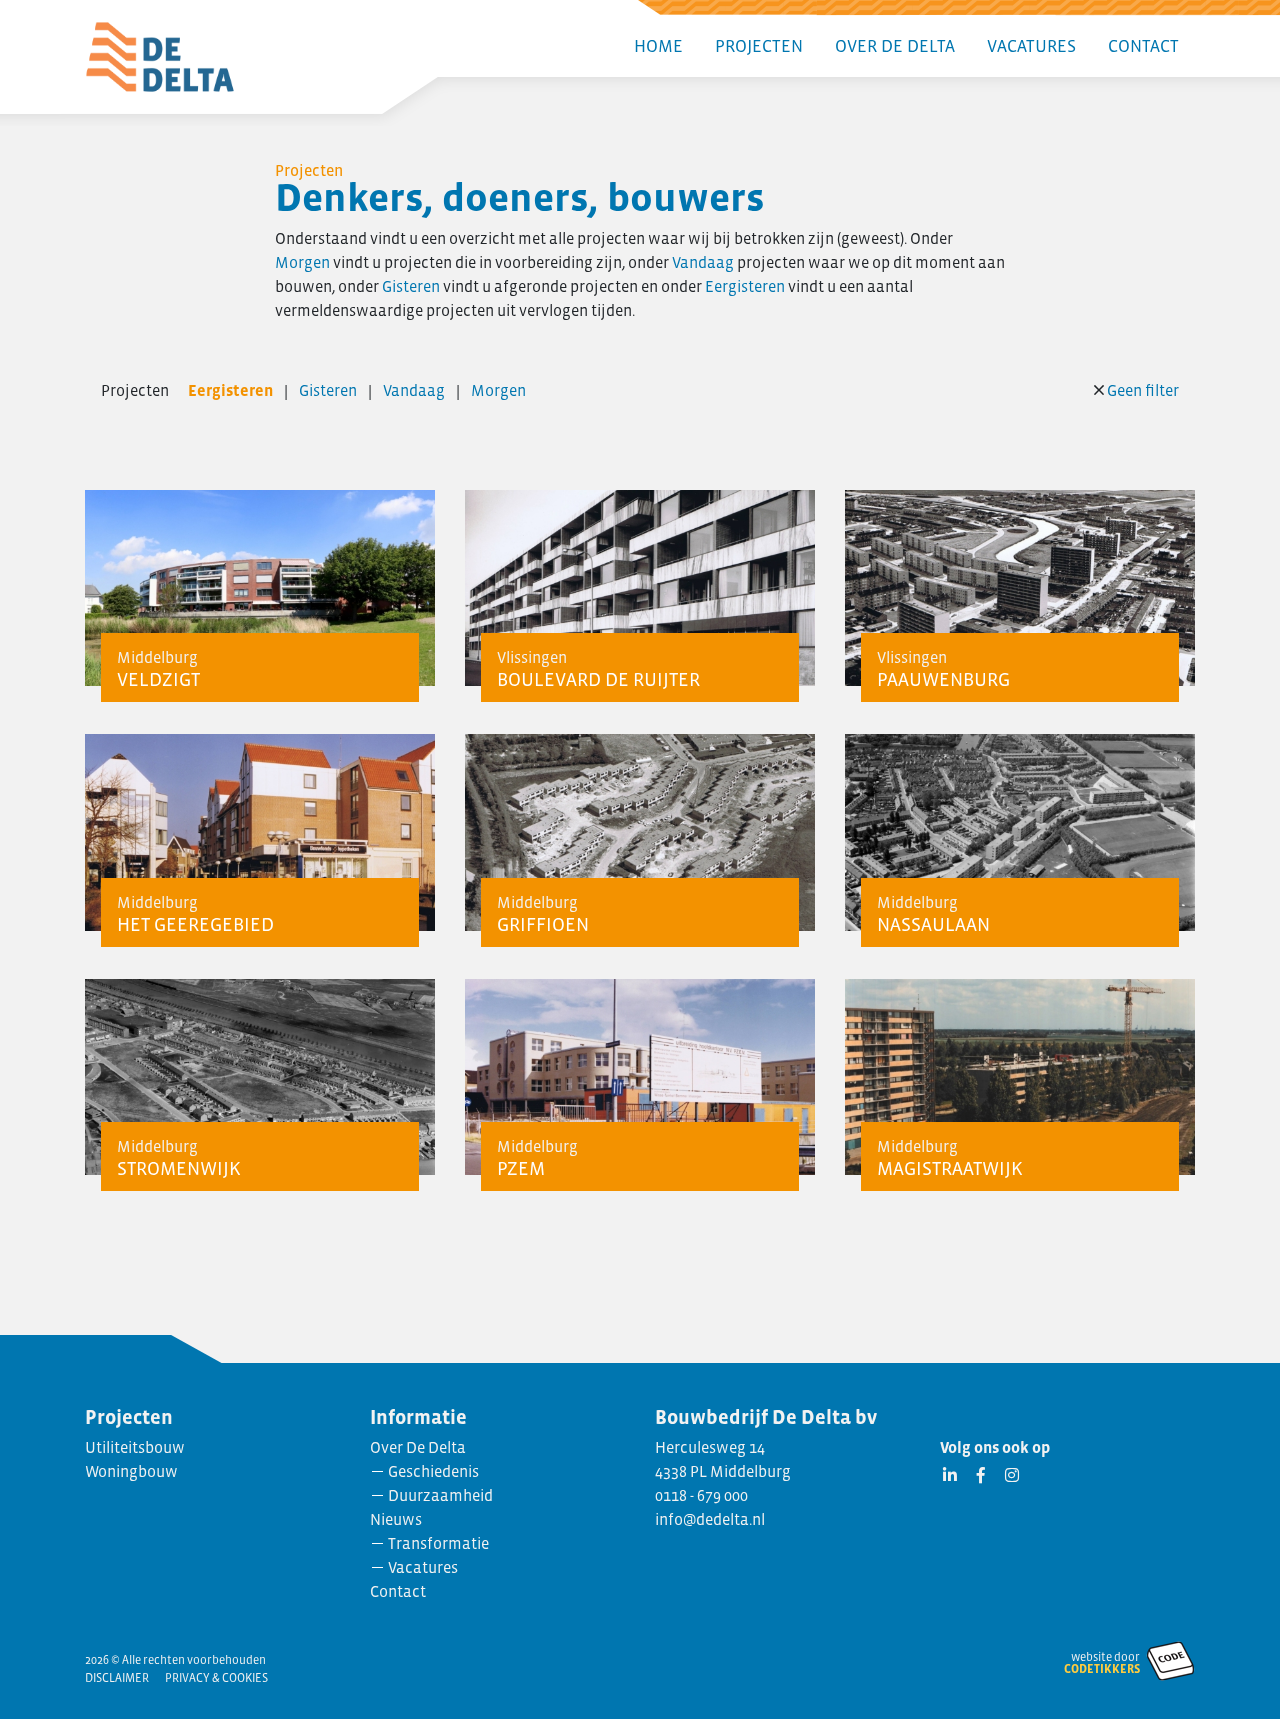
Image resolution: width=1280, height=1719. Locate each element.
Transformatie (438, 1543)
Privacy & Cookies (216, 1678)
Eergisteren (745, 286)
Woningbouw (131, 1471)
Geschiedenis (433, 1471)
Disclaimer (117, 1678)
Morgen (302, 262)
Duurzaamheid (440, 1495)
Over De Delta (895, 46)
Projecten (759, 46)
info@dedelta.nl (710, 1519)
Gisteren (411, 286)
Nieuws (396, 1519)
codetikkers (1102, 1669)
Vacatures (1031, 46)
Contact (1143, 46)
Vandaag (703, 262)
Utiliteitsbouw (135, 1447)
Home (658, 46)
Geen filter (1143, 390)
